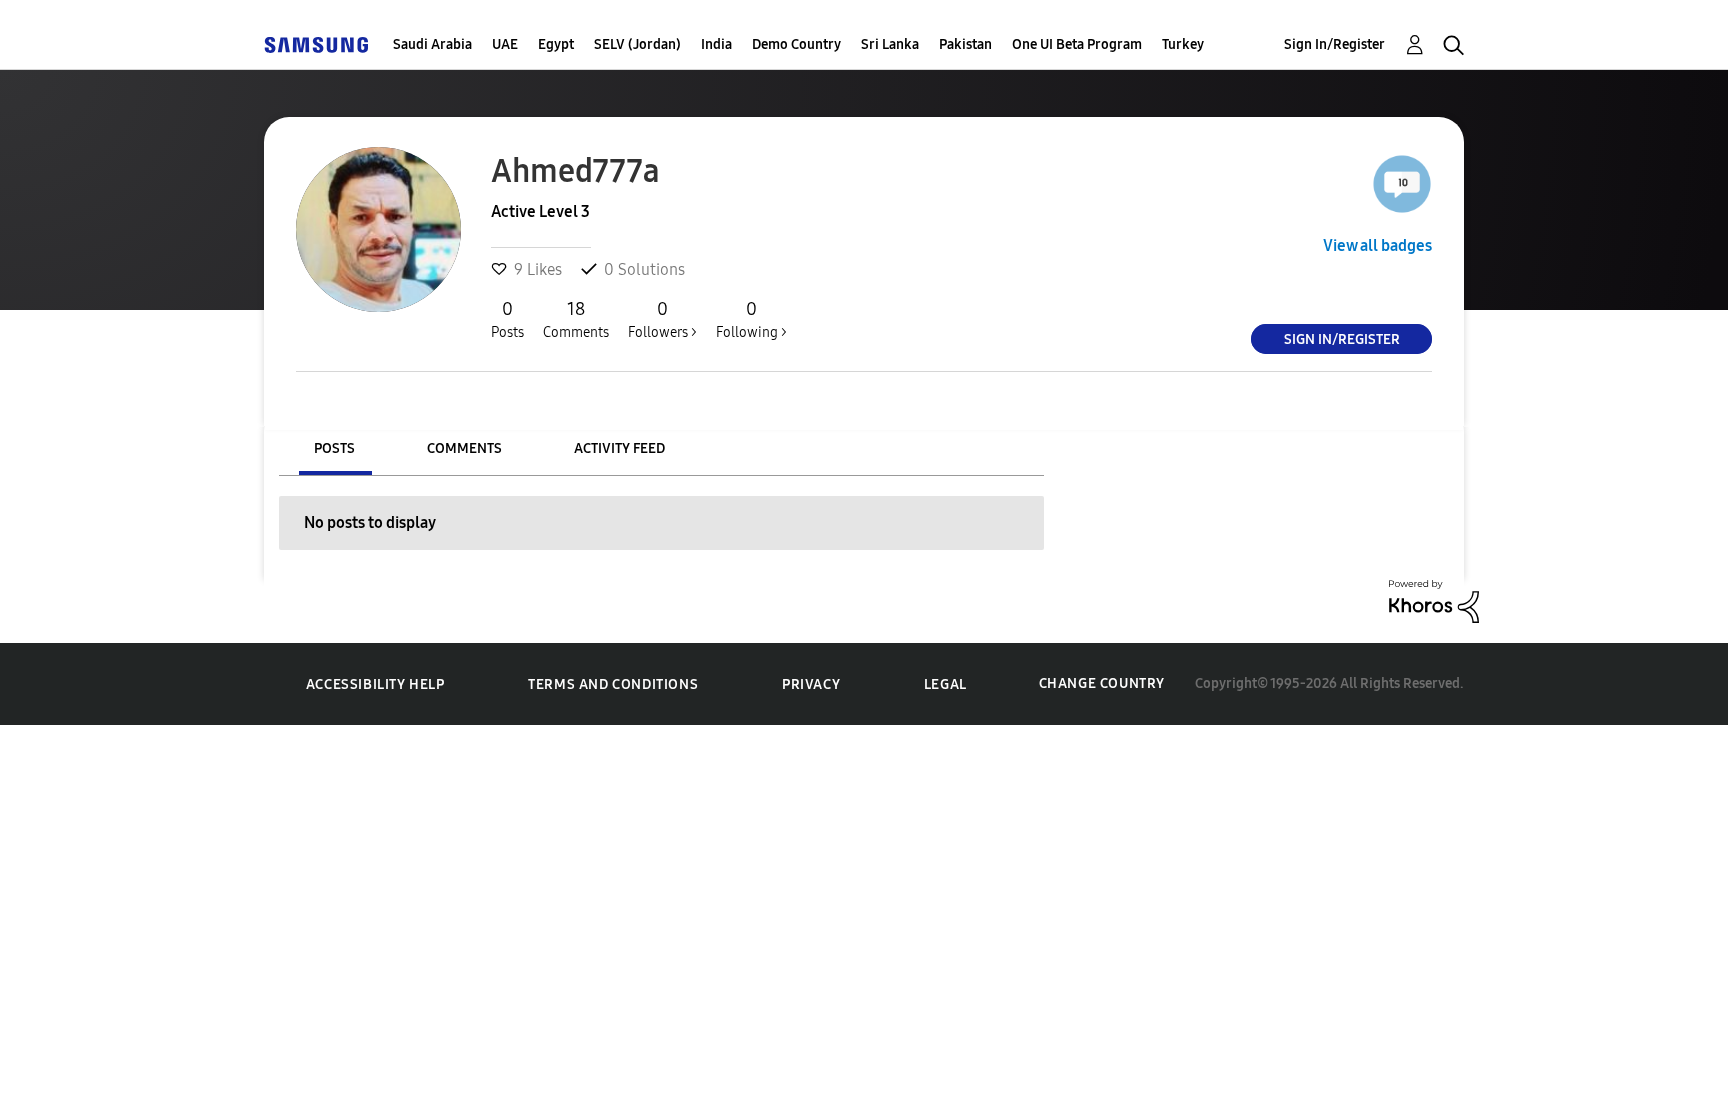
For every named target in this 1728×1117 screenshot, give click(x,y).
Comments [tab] (464, 448)
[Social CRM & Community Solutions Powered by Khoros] (1434, 599)
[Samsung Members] (316, 44)
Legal (945, 684)
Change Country (1102, 683)
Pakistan (965, 44)
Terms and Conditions (613, 684)
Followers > (662, 319)
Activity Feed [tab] (619, 448)
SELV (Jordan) (637, 44)
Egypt (556, 44)
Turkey (1183, 44)
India (716, 44)
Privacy (811, 684)
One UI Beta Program (1077, 44)
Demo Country (796, 44)
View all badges (1377, 245)
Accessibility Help (375, 684)
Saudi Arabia (432, 44)
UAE (505, 44)
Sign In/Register (1334, 44)
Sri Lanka (890, 44)
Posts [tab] (334, 448)
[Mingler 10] (1402, 184)
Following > (751, 319)
